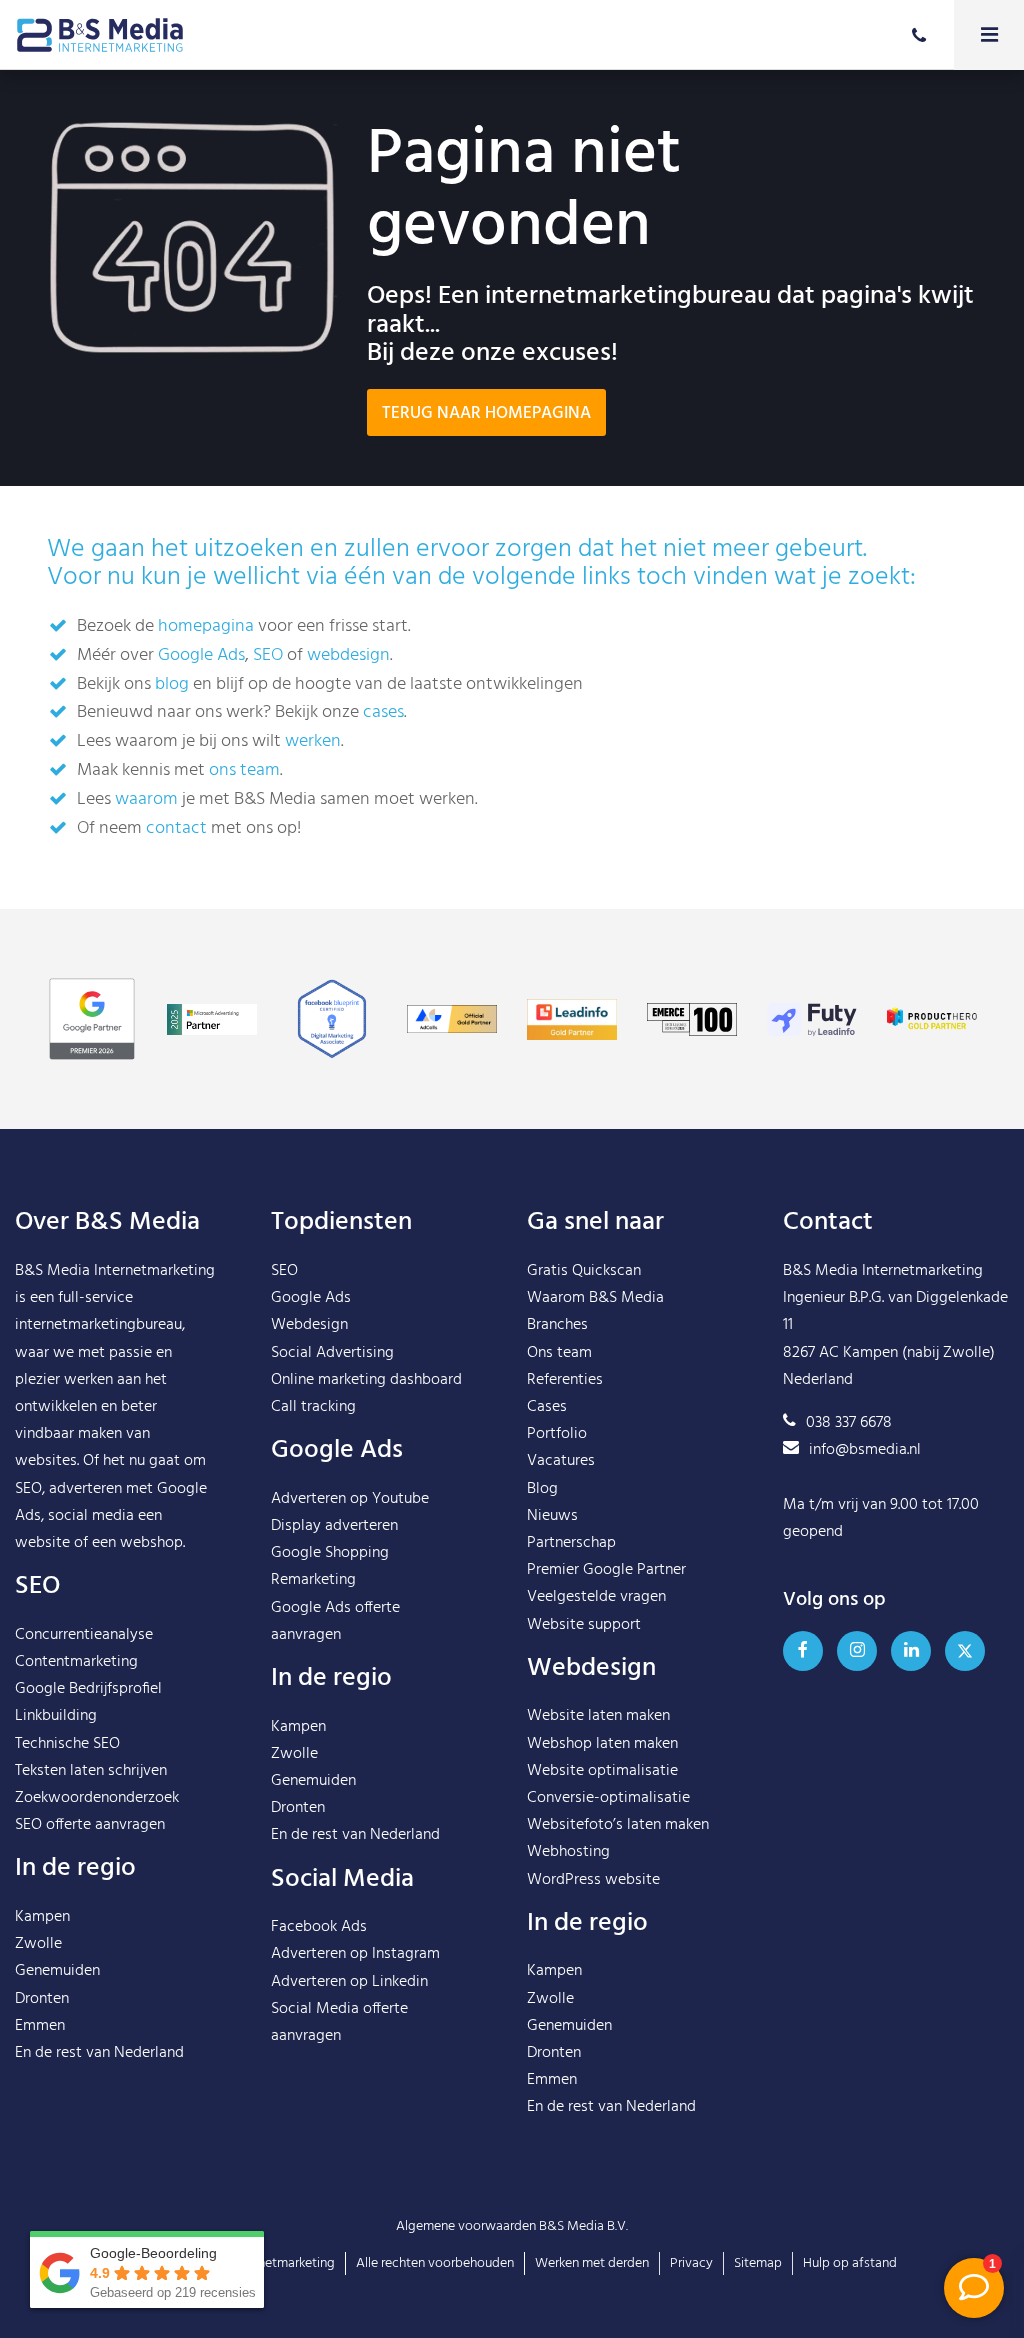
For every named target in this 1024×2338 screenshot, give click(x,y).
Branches (557, 1325)
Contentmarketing (76, 1662)
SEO (268, 655)
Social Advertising (332, 1353)
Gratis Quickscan (584, 1271)
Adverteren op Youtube (350, 1499)
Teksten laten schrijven (91, 1771)
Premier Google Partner (606, 1570)
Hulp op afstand (850, 2263)
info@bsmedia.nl (865, 1450)
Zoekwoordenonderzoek (97, 1798)
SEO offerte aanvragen (90, 1825)
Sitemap (758, 2263)
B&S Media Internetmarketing (115, 1271)
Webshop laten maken (602, 1744)
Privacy (691, 2263)
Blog (542, 1489)
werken (313, 741)
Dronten (42, 1999)
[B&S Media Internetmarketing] (100, 35)
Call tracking (313, 1407)
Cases (547, 1407)
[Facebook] (803, 1651)
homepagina (206, 626)
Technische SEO (67, 1744)
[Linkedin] (911, 1651)
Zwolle (38, 1944)
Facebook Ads (319, 1927)
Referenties (565, 1380)
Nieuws (552, 1516)
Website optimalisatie (602, 1771)
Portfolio (557, 1434)
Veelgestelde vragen (596, 1597)
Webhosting (568, 1852)
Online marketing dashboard (366, 1380)
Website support (584, 1625)
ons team (244, 770)
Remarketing (313, 1580)
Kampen (42, 1917)
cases (383, 712)
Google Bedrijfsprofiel (88, 1689)
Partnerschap (571, 1543)
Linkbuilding (56, 1716)
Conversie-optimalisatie (608, 1798)
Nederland (149, 2053)
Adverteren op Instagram (355, 1954)
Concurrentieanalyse (84, 1635)
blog (172, 684)
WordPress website (593, 1880)
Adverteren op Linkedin (349, 1982)
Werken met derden (592, 2263)
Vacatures (561, 1461)
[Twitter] (965, 1651)
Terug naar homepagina (486, 413)
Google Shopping (330, 1553)
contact (176, 828)
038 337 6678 (849, 1423)
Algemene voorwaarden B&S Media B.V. (512, 2226)
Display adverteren (334, 1526)
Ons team (559, 1353)
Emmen (40, 2026)
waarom (146, 799)
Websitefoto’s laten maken (618, 1825)
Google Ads (201, 655)
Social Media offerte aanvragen (339, 2022)
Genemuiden (57, 1971)
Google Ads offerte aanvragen (335, 1621)
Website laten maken (598, 1716)
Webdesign (309, 1325)
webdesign (348, 655)
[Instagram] (857, 1651)
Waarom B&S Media (595, 1298)
